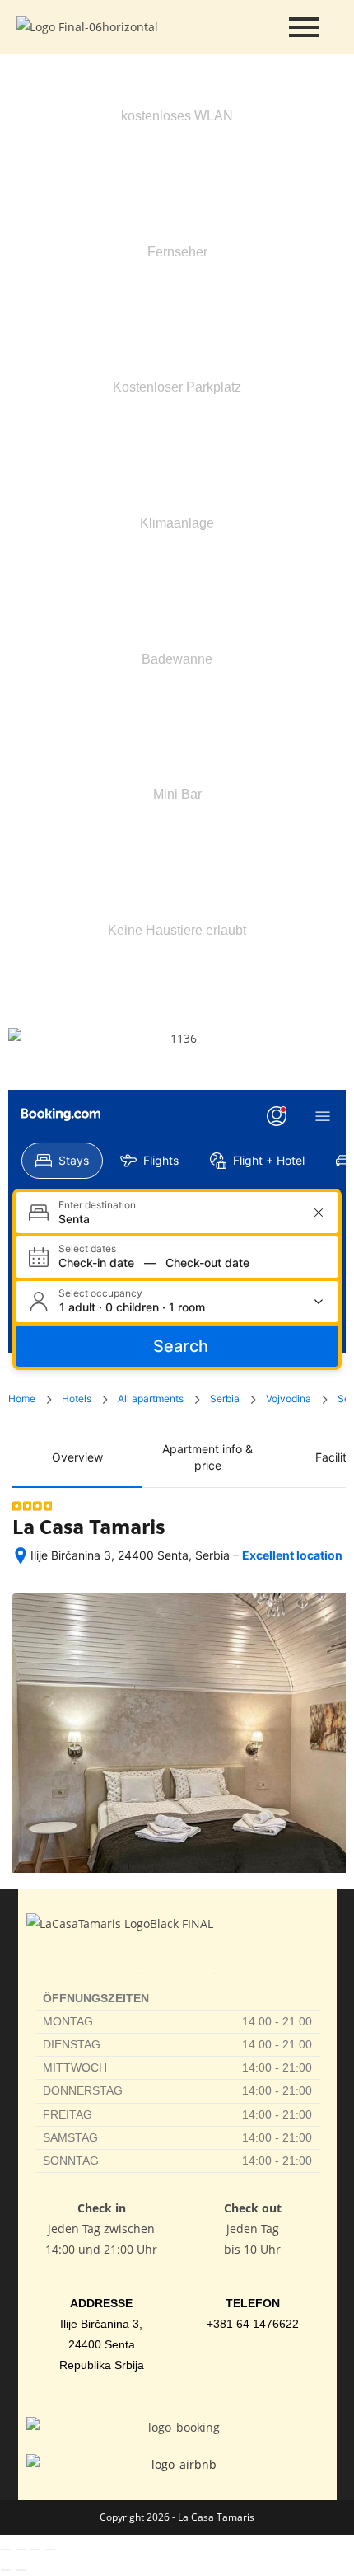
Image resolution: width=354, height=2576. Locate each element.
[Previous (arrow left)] (6, 2570)
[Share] (35, 2550)
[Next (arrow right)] (21, 2570)
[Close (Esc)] (50, 2550)
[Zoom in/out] (6, 2550)
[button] (24, 1038)
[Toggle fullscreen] (21, 2550)
